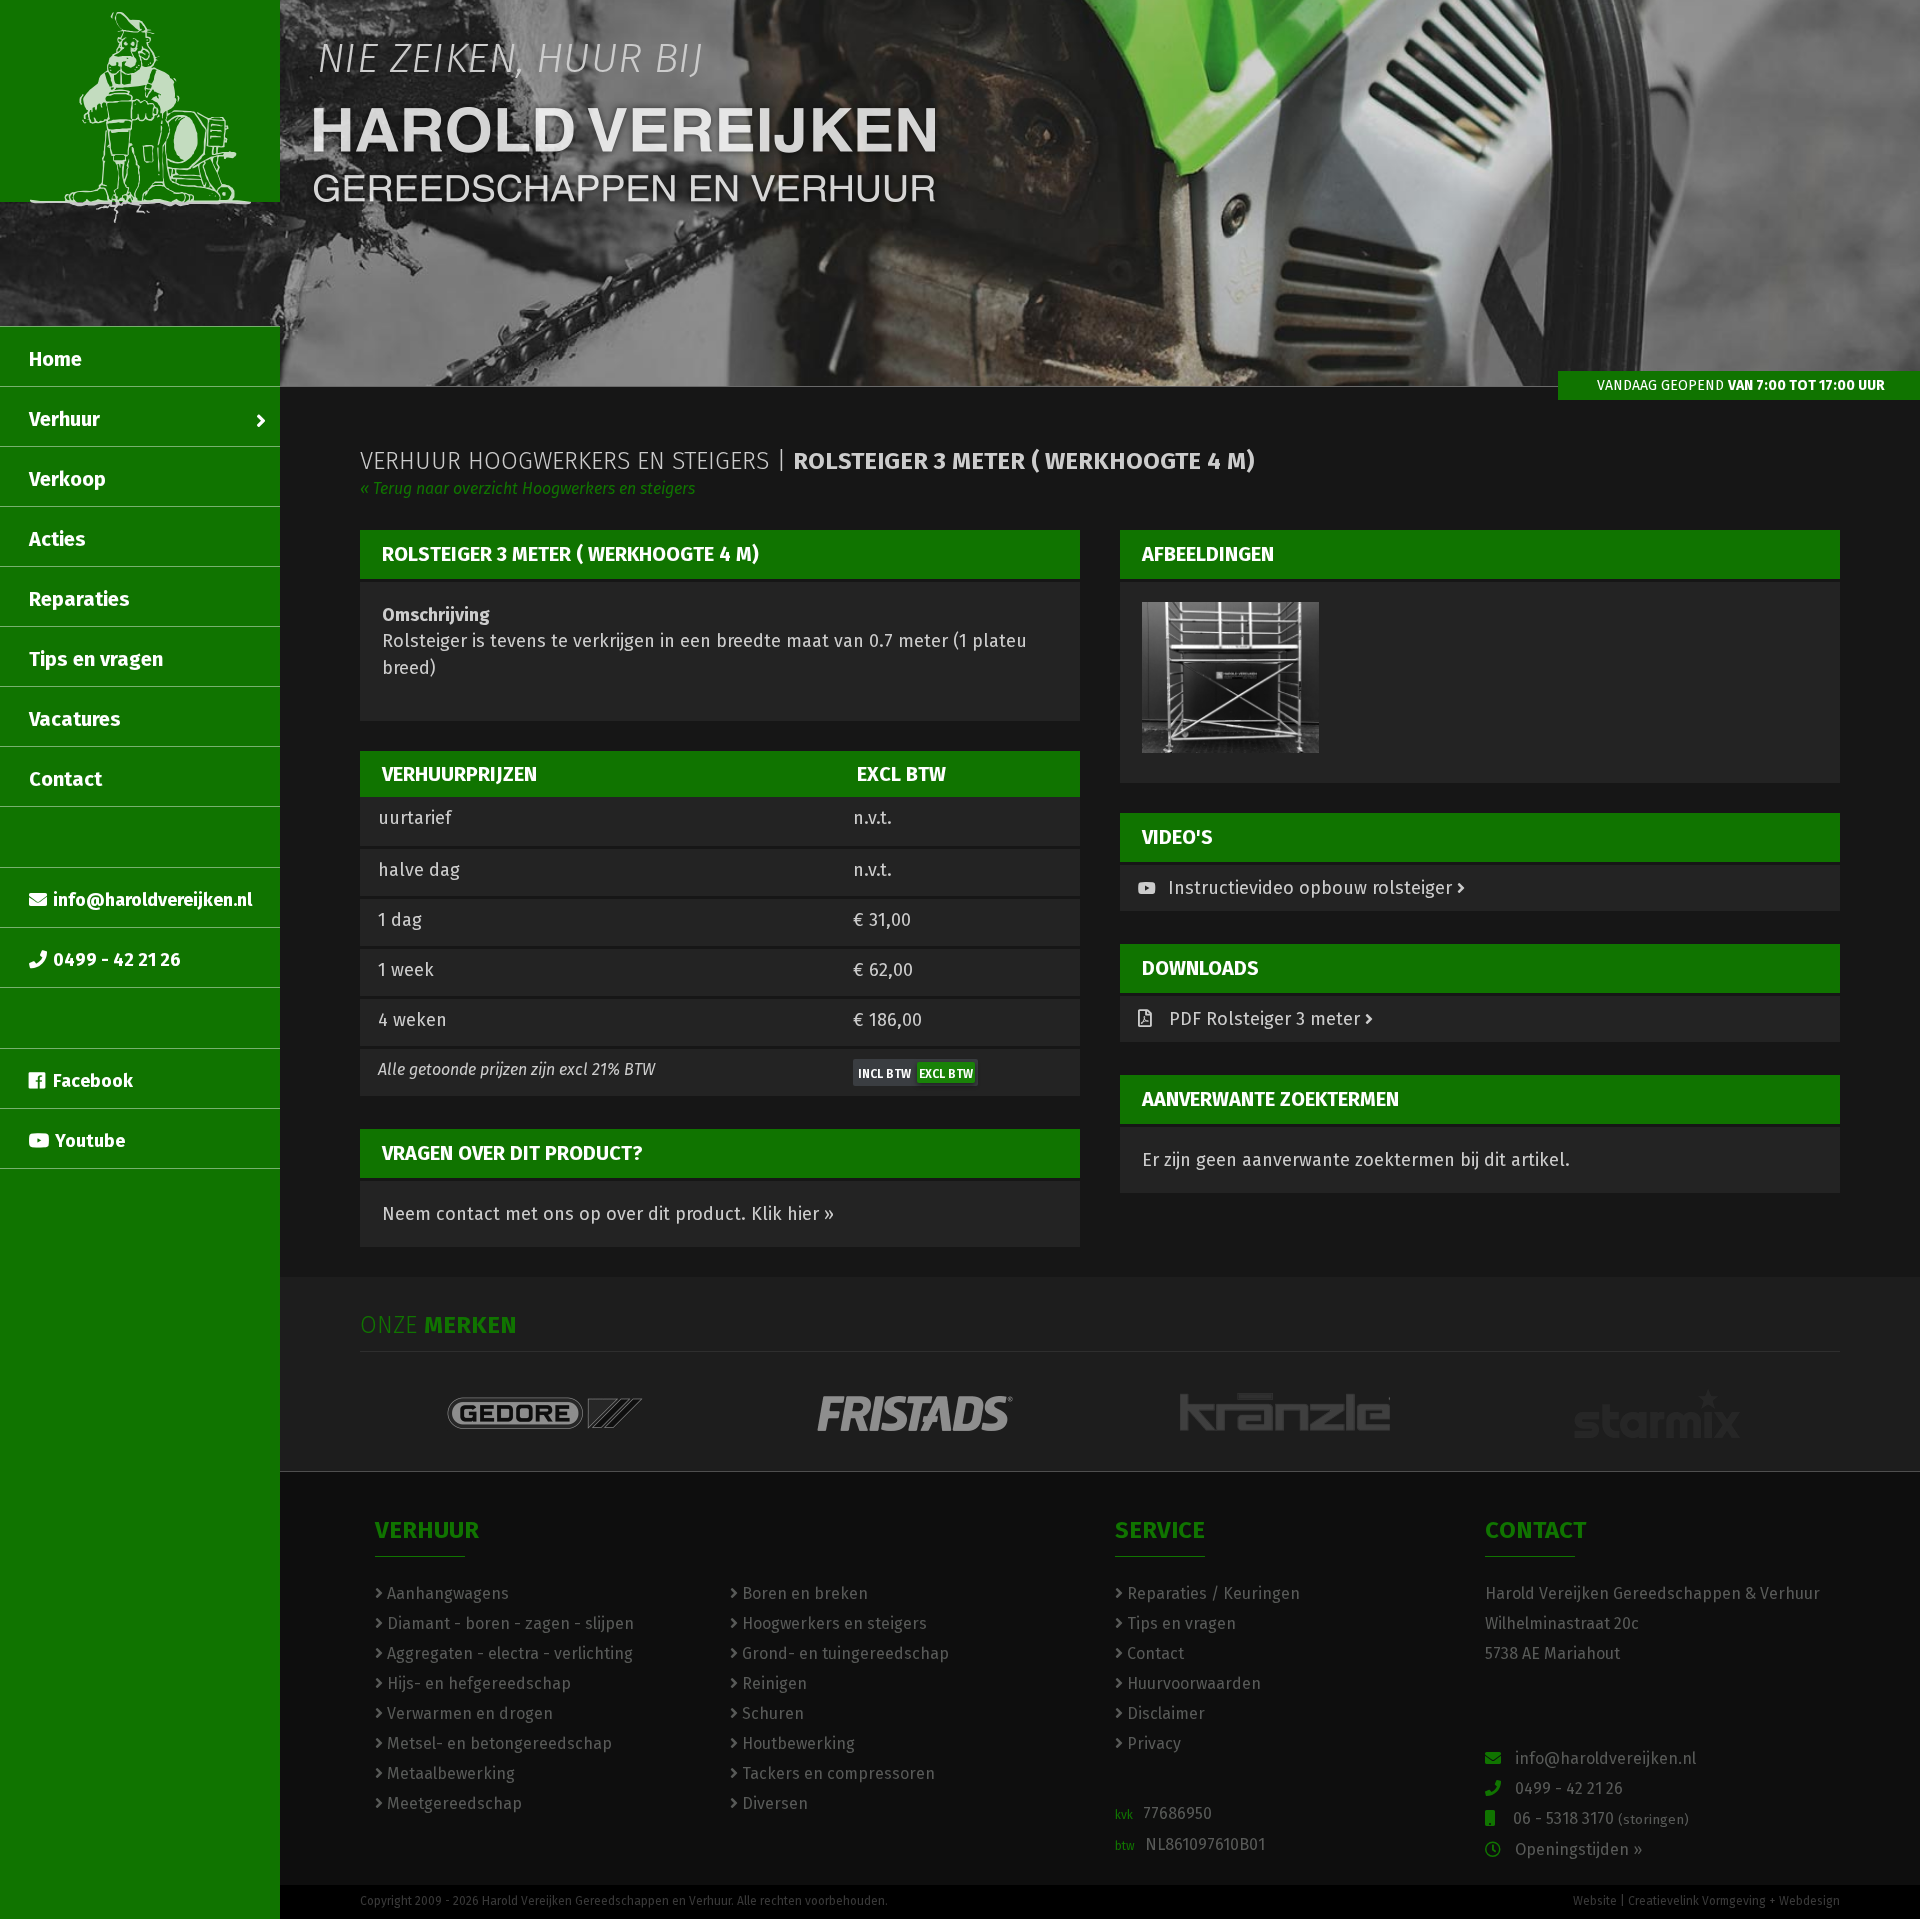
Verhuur (64, 419)
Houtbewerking (796, 1743)
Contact (65, 779)
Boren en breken (803, 1593)
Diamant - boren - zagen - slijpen (508, 1623)
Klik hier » (792, 1214)
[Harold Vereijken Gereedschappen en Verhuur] (140, 117)
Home (55, 359)
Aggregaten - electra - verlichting (508, 1653)
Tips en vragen (96, 659)
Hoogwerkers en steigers (832, 1623)
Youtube (90, 1141)
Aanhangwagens (446, 1593)
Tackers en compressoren (836, 1773)
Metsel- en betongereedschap (497, 1743)
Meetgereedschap (452, 1803)
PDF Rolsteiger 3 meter (1262, 1019)
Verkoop (67, 479)
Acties (57, 539)
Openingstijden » (1576, 1849)
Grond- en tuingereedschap (843, 1653)
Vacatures (75, 719)
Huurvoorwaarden (1192, 1683)
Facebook (93, 1081)
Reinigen (772, 1683)
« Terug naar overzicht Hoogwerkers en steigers (527, 488)
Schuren (771, 1713)
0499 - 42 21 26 (117, 960)
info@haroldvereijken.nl (152, 900)
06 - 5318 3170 (1597, 1818)
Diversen (773, 1803)
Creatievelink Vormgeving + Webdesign (1734, 1901)
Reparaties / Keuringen (1211, 1593)
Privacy (1152, 1743)
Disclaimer (1164, 1713)
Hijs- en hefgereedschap (477, 1683)
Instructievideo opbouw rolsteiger (1310, 888)
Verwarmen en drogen (468, 1713)
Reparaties (79, 599)
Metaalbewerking (449, 1773)
